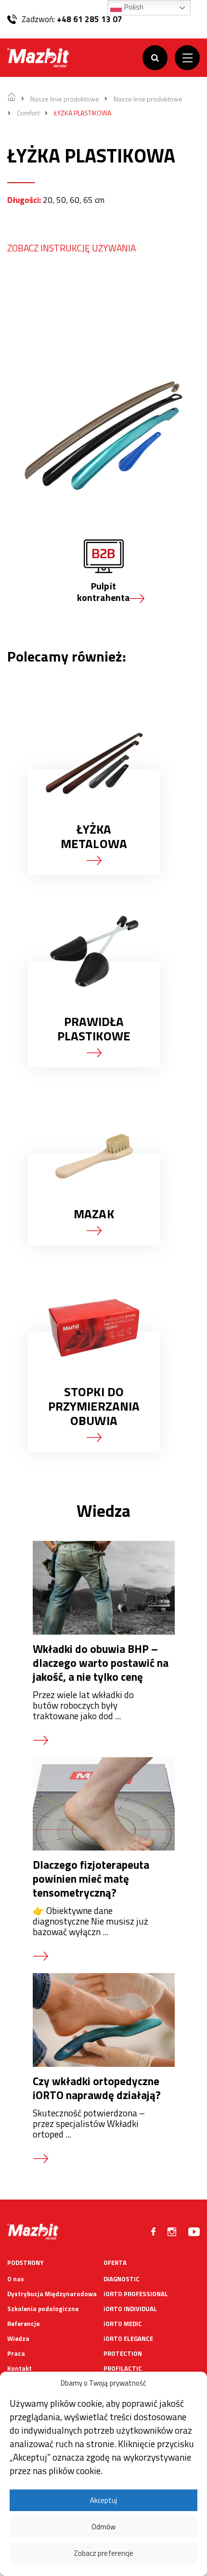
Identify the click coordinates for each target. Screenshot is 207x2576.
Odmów (103, 2527)
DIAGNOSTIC (122, 2279)
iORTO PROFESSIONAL (136, 2294)
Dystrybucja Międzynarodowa (52, 2294)
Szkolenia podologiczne (43, 2309)
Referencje (23, 2324)
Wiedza (18, 2338)
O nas (16, 2279)
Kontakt (19, 2368)
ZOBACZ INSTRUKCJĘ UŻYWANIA (71, 248)
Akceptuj (103, 2500)
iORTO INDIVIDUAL (130, 2309)
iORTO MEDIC (123, 2324)
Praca (16, 2353)
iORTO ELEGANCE (128, 2338)
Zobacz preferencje (103, 2553)
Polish (133, 7)
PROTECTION (123, 2353)
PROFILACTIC (123, 2368)
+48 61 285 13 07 (90, 19)
